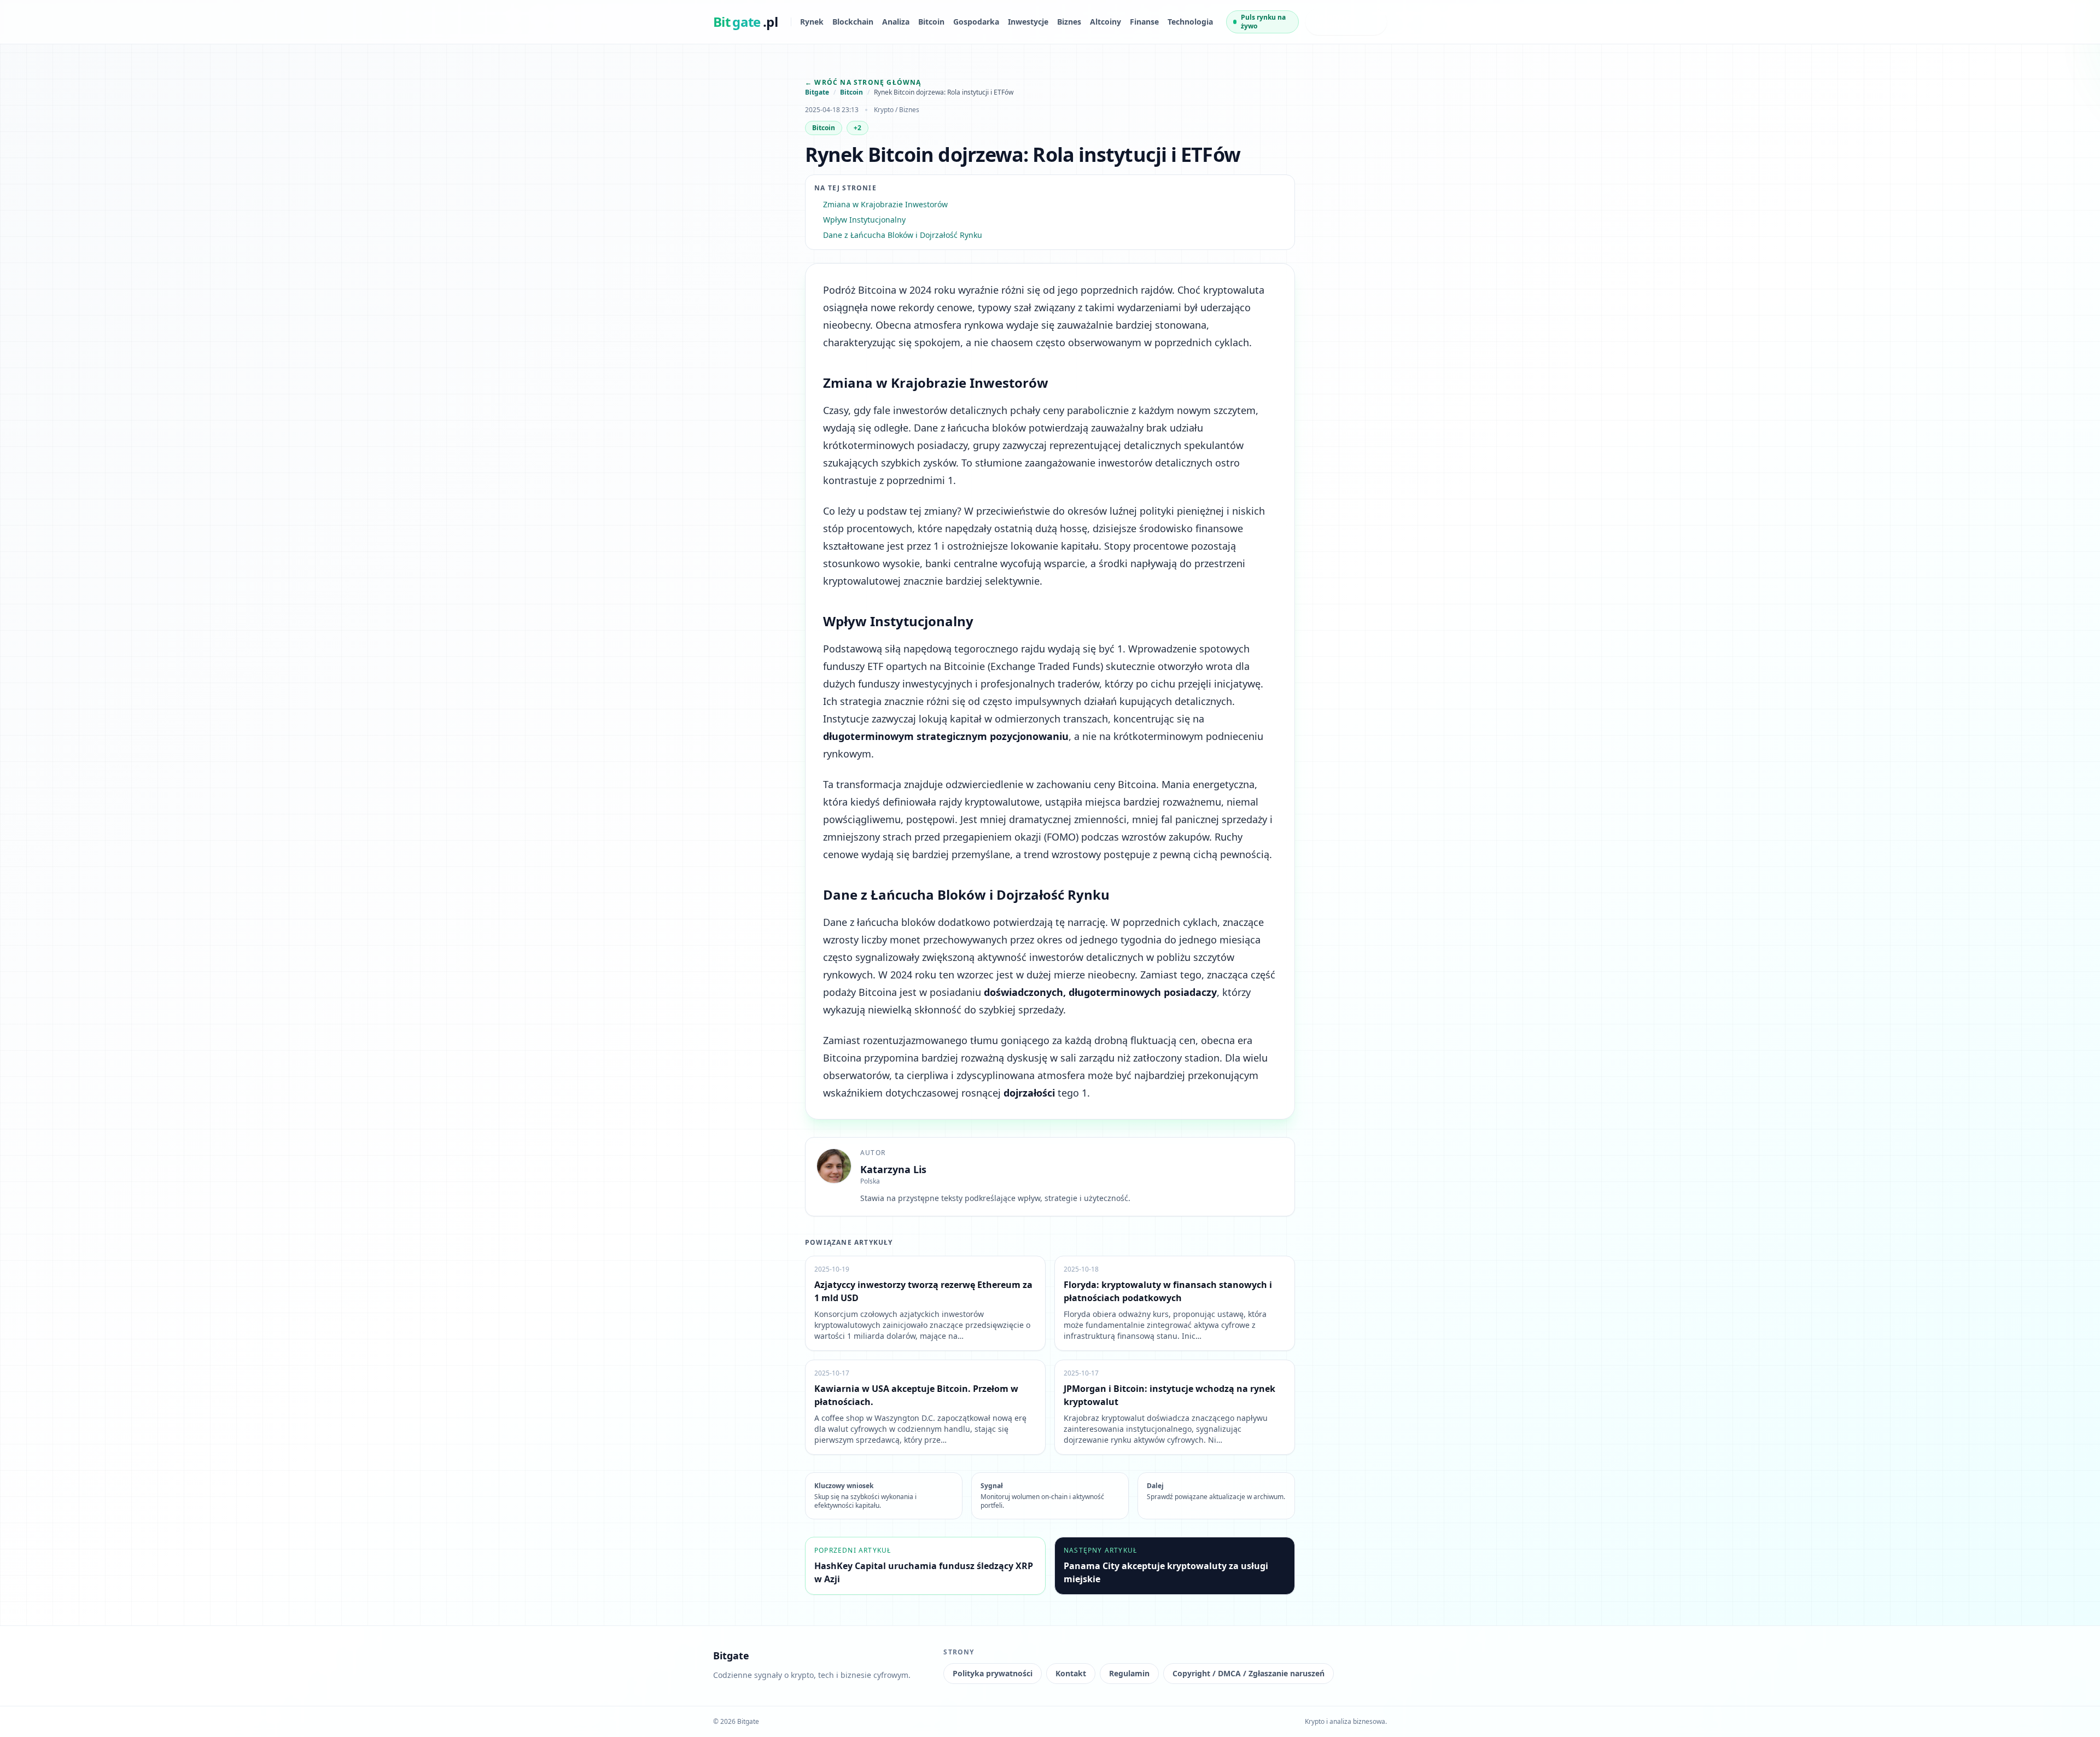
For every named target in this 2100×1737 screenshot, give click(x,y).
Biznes (1069, 22)
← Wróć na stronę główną (863, 82)
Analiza (896, 22)
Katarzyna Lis (893, 1169)
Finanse (1144, 22)
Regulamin (1129, 1673)
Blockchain (853, 22)
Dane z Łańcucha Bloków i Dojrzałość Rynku (903, 235)
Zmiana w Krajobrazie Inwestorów (885, 204)
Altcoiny (1106, 22)
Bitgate (817, 92)
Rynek (812, 22)
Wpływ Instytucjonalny (864, 220)
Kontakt (1071, 1673)
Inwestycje (1028, 22)
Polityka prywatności (993, 1673)
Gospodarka (976, 22)
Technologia (1190, 22)
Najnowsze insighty (1336, 22)
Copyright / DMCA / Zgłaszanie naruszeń (1249, 1673)
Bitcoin (931, 22)
